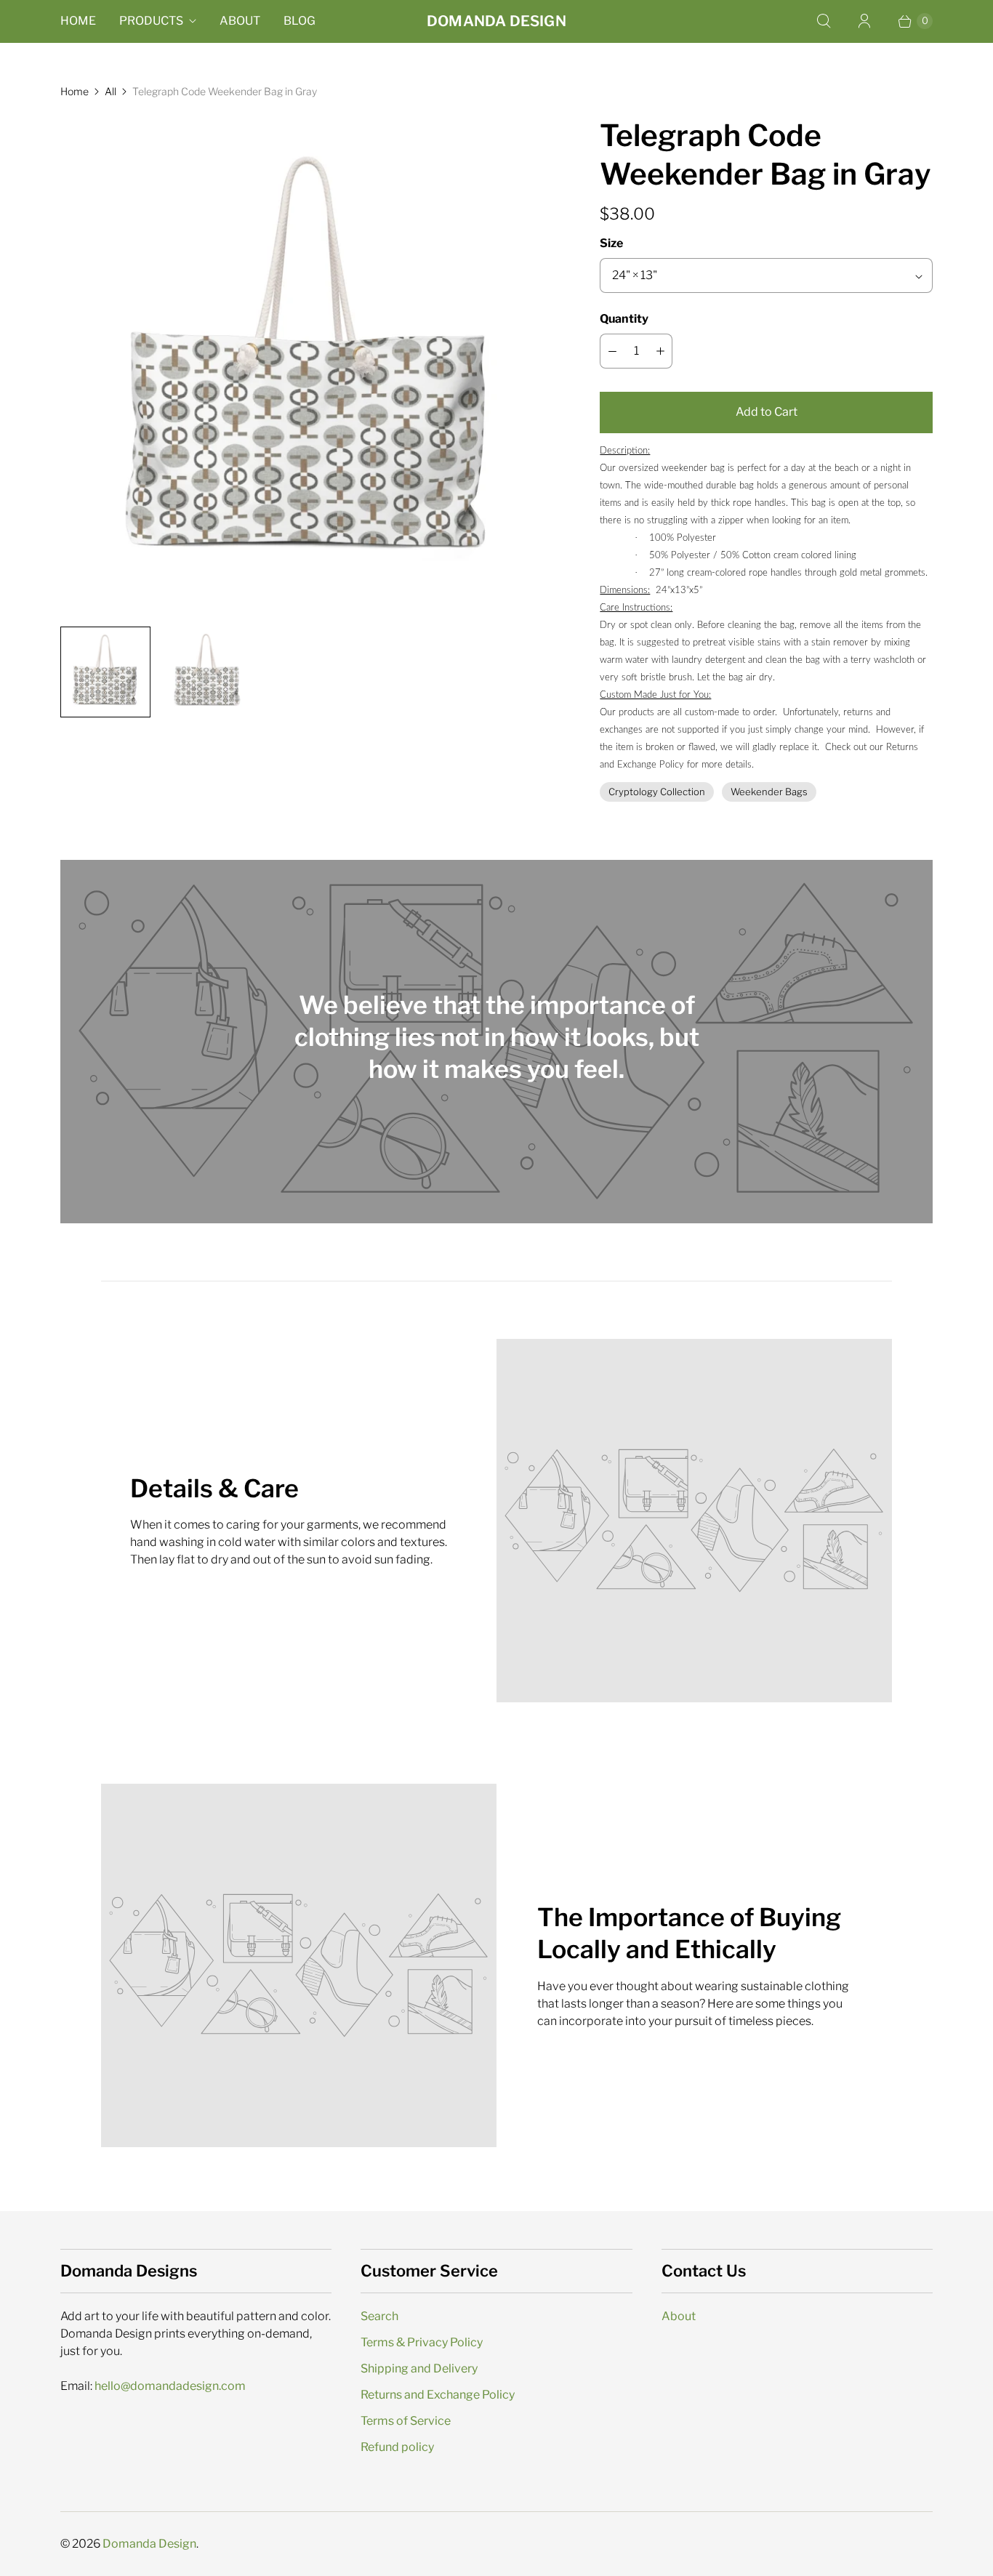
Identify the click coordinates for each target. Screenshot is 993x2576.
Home (78, 21)
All (110, 91)
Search (379, 2316)
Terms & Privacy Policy (422, 2342)
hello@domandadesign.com (170, 2386)
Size (611, 243)
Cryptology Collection (657, 792)
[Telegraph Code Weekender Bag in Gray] (310, 366)
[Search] (824, 21)
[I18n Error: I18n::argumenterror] (105, 672)
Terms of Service (406, 2421)
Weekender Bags (769, 792)
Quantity (624, 319)
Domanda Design (149, 2544)
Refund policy (397, 2447)
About (240, 21)
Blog (299, 21)
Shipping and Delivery (419, 2368)
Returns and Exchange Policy (438, 2395)
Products (151, 21)
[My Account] (864, 21)
